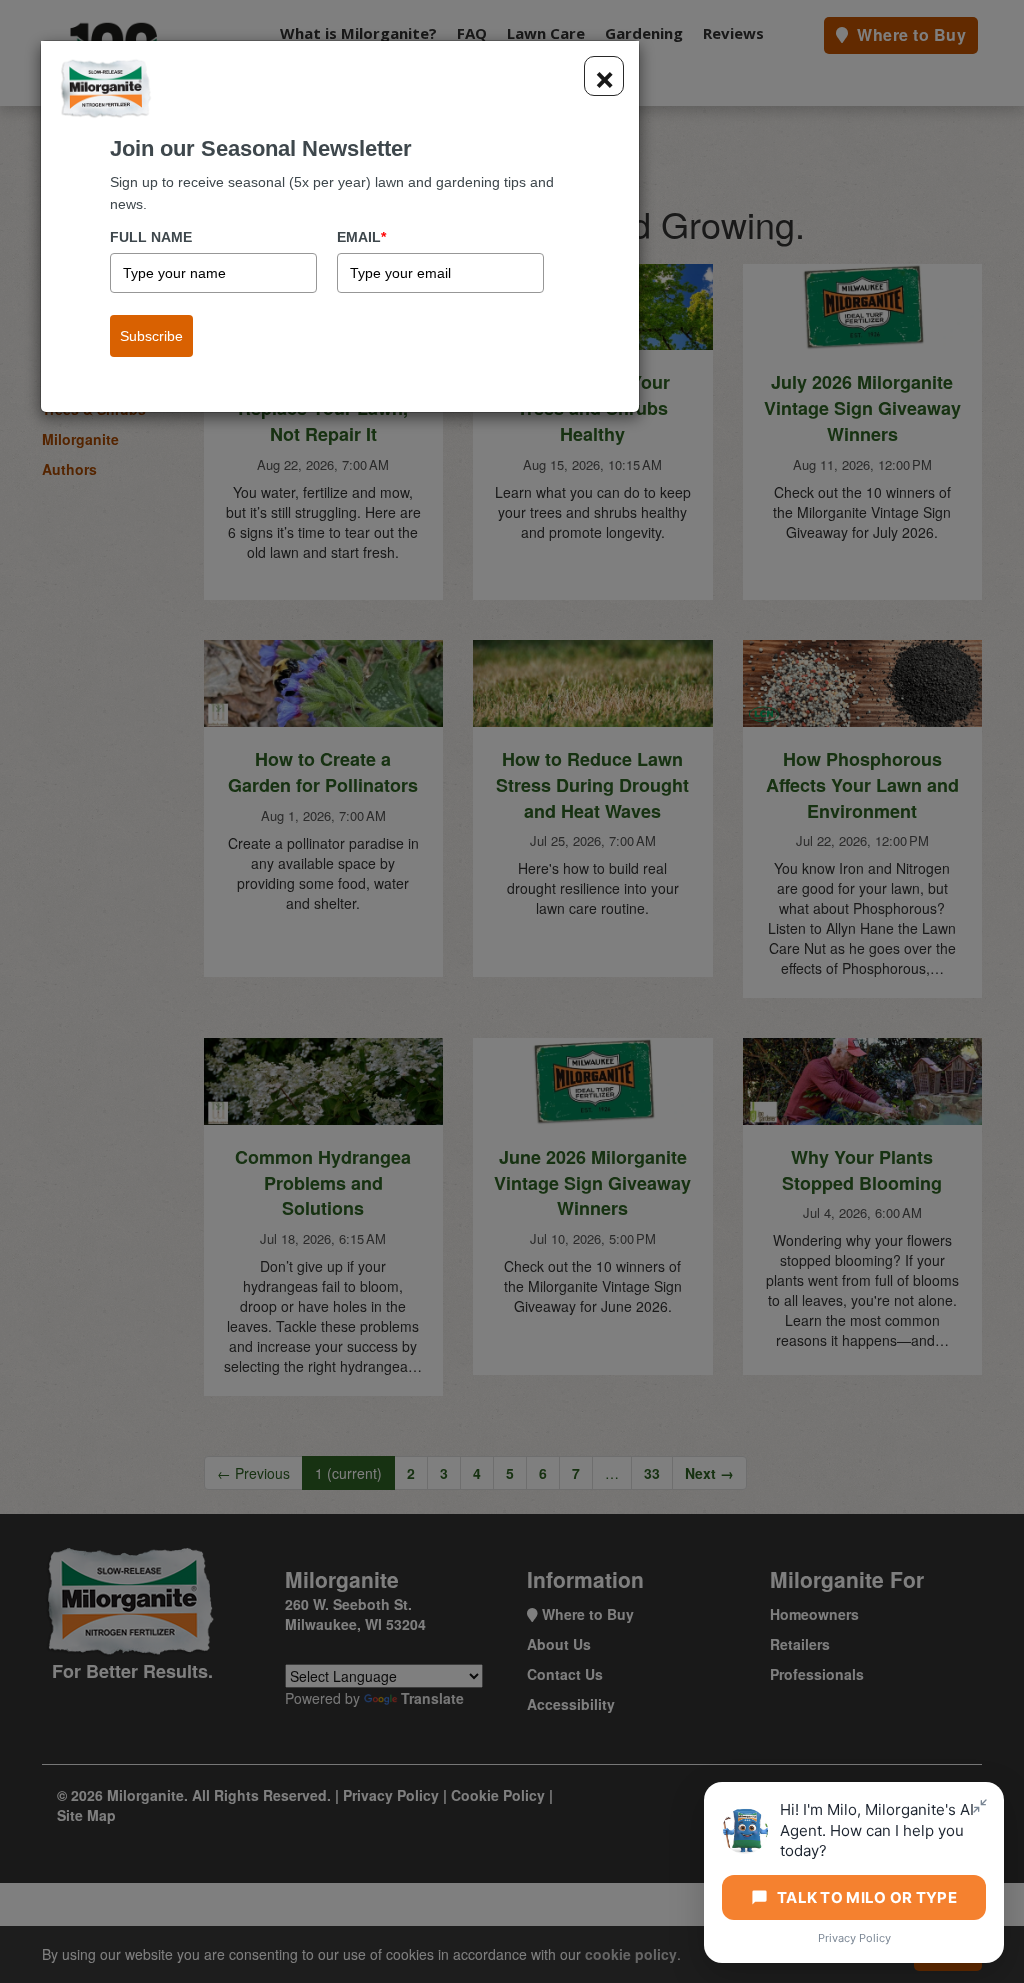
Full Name (151, 237)
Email (361, 237)
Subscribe (151, 336)
